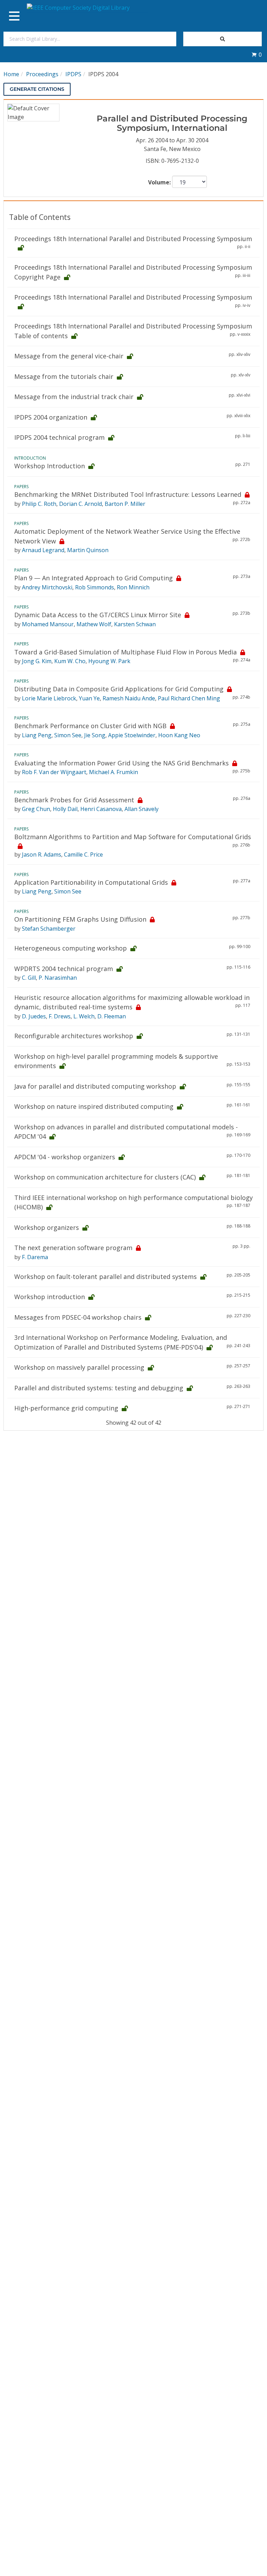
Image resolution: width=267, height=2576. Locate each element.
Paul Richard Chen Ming (189, 698)
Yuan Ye (89, 698)
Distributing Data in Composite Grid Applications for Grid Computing (119, 689)
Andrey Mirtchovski (47, 587)
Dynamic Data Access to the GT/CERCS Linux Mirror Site (98, 615)
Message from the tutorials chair (64, 376)
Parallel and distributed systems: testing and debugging (99, 1388)
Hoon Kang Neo (179, 735)
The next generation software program (73, 1248)
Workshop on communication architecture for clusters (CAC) (105, 1177)
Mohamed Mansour (48, 624)
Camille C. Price (83, 854)
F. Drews (60, 1016)
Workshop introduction (50, 1297)
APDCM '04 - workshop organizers (65, 1157)
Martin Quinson (88, 550)
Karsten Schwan (135, 624)
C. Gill (29, 978)
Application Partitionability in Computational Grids (91, 882)
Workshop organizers (47, 1227)
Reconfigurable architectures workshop (74, 1036)
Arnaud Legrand (43, 550)
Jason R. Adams (42, 854)
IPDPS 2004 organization (51, 417)
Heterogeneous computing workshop (71, 948)
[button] (257, 55)
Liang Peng (37, 735)
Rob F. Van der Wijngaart (54, 772)
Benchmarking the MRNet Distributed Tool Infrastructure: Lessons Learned (128, 494)
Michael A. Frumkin (114, 772)
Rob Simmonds (95, 587)
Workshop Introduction (50, 466)
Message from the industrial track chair (74, 397)
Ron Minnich (133, 587)
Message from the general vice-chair (69, 356)
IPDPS (73, 74)
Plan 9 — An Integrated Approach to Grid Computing (94, 578)
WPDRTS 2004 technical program (64, 969)
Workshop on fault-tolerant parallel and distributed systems (106, 1277)
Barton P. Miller (125, 504)
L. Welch (84, 1016)
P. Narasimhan (58, 978)
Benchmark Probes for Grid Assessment (74, 800)
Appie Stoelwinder (132, 735)
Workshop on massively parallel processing (79, 1367)
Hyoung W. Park (109, 661)
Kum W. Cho (70, 661)
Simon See (68, 735)
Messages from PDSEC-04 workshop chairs (78, 1317)
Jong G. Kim (37, 661)
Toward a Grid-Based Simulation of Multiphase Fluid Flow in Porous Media (126, 652)
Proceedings (42, 74)
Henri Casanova (101, 809)
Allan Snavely (141, 809)
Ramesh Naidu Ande (129, 698)
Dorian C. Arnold (80, 504)
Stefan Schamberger (49, 929)
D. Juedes (34, 1016)
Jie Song (95, 735)
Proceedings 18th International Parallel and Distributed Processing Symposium (133, 239)
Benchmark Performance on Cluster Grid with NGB (90, 726)
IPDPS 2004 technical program (59, 437)
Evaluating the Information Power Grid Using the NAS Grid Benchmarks (122, 763)
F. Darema (35, 1257)
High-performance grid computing (66, 1408)
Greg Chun (36, 809)
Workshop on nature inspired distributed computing (94, 1106)
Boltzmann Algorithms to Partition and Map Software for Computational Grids (133, 837)
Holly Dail (65, 809)
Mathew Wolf (94, 624)
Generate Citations (37, 89)
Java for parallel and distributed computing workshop (95, 1086)
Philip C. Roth (39, 504)
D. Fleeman (112, 1016)
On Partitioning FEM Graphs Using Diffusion (80, 919)
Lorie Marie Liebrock (49, 698)
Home (11, 74)
